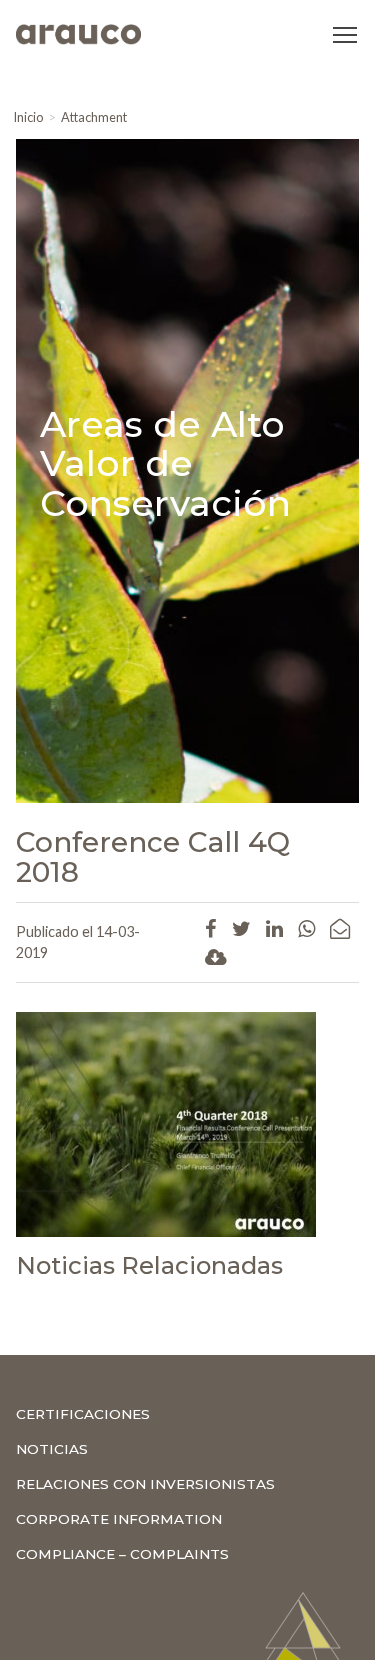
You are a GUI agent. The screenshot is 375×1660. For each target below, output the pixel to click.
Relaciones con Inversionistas (145, 1484)
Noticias (52, 1449)
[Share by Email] (340, 928)
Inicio (28, 117)
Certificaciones (83, 1414)
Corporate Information (119, 1519)
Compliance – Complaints (122, 1554)
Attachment (94, 117)
